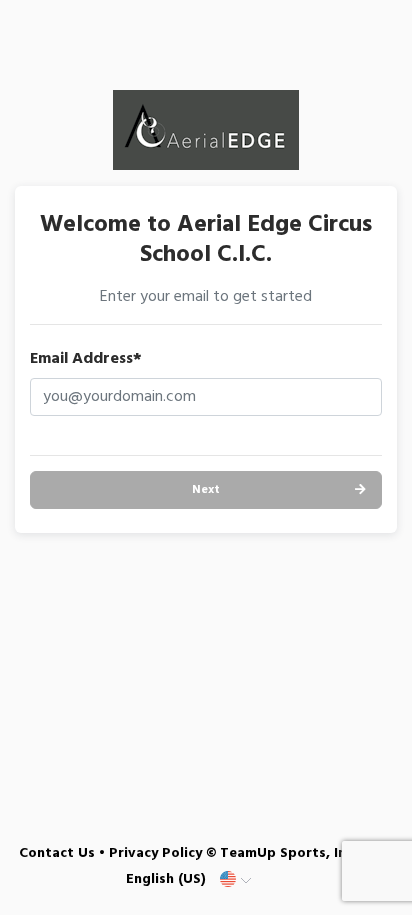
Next (206, 490)
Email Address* (86, 359)
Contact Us (57, 853)
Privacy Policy (155, 853)
